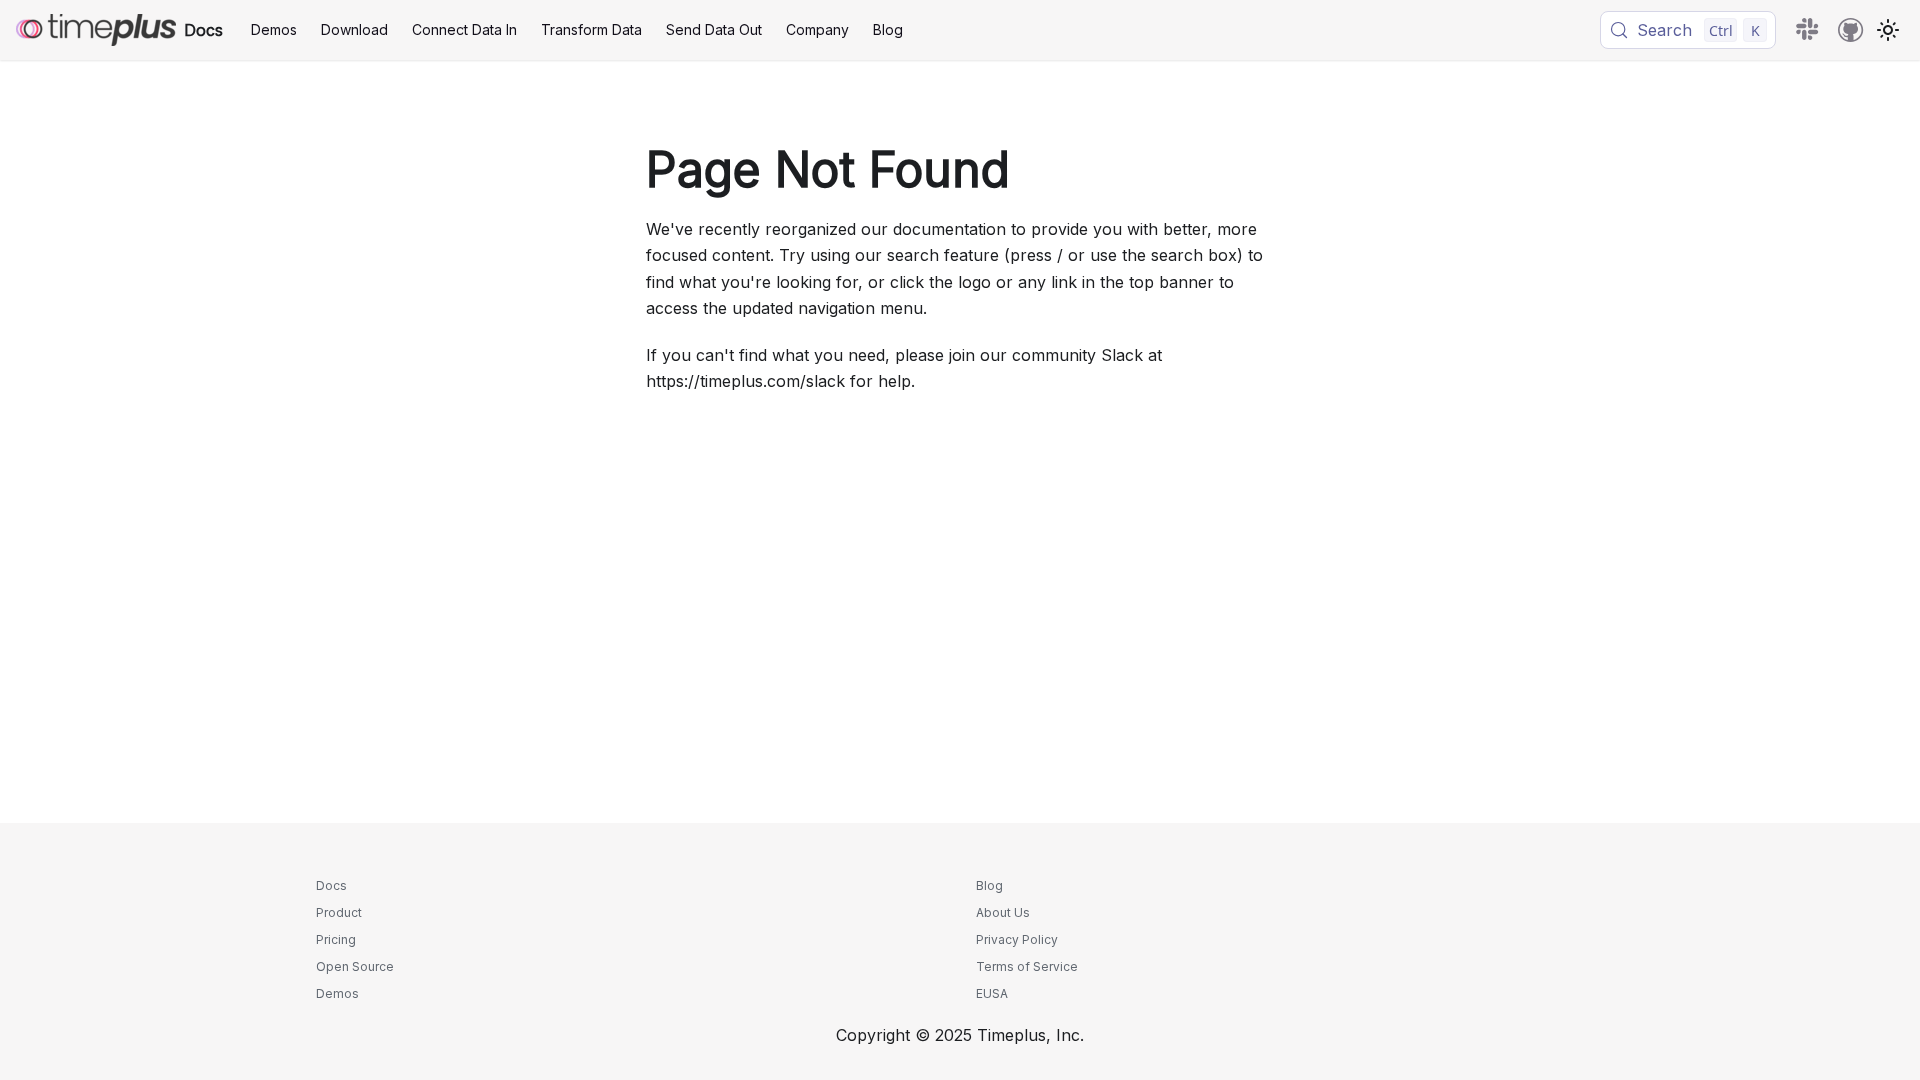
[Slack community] (1809, 30)
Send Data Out (714, 29)
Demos (274, 29)
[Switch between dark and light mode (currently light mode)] (1888, 30)
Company (817, 29)
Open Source (355, 966)
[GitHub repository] (1851, 30)
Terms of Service (1027, 966)
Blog (888, 29)
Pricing (336, 939)
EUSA (992, 993)
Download (354, 29)
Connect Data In (464, 29)
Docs (331, 885)
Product (339, 912)
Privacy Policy (1017, 939)
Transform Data (591, 29)
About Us (1003, 912)
